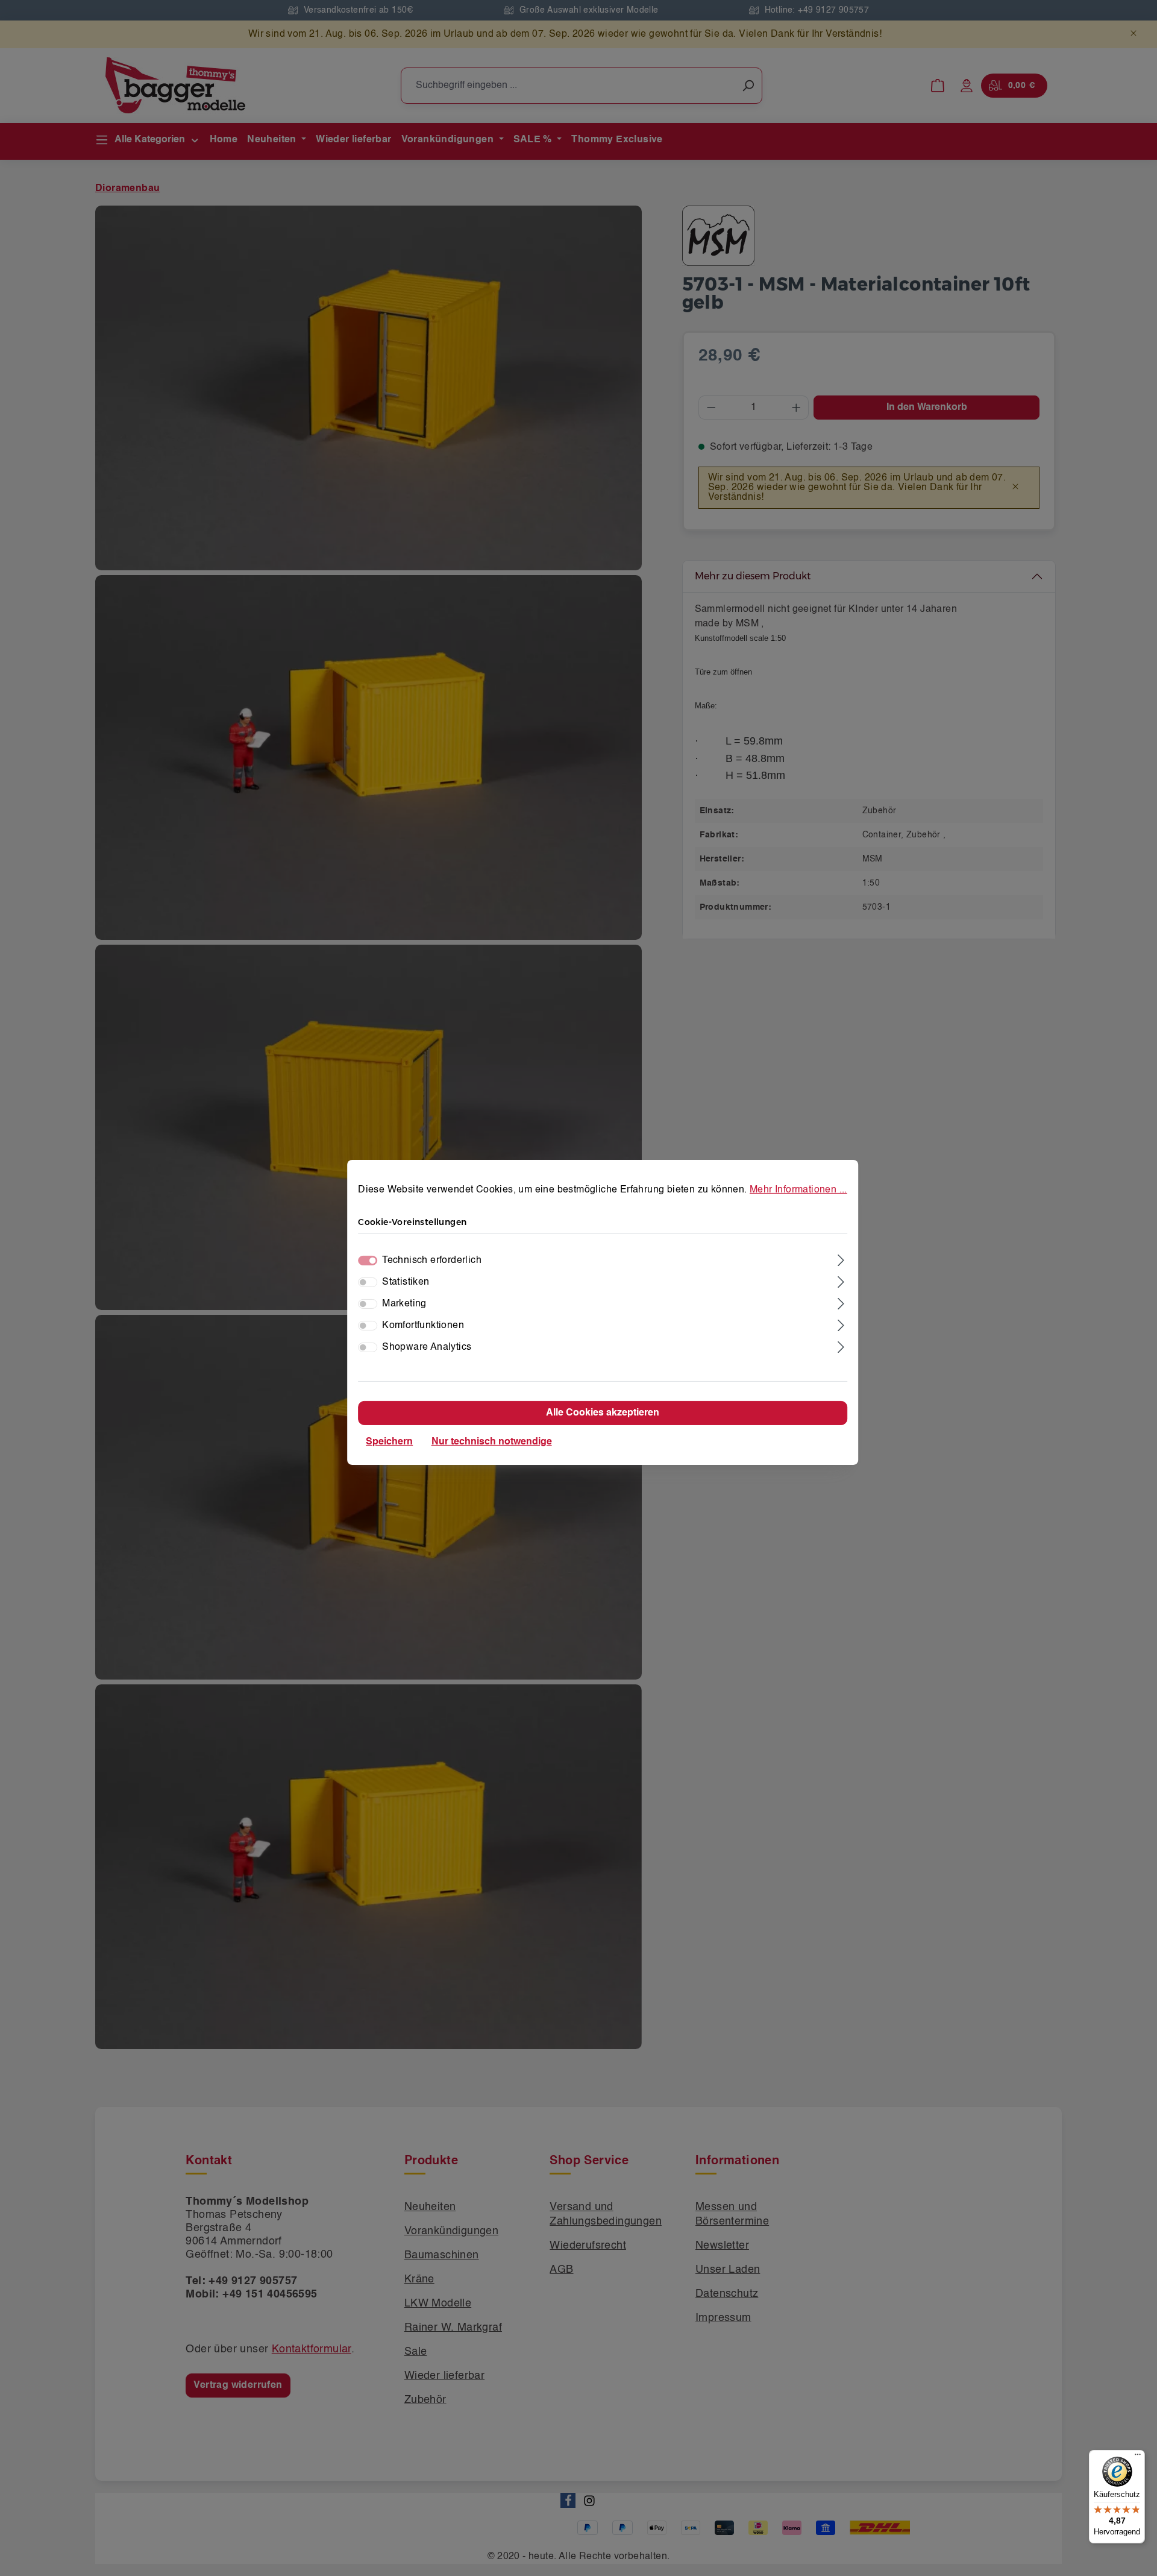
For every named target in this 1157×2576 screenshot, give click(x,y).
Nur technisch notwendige (492, 1442)
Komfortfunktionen (423, 1326)
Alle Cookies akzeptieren (603, 1413)
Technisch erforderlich (432, 1261)
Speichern (389, 1442)
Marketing (404, 1304)
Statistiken (406, 1282)
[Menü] (1138, 2457)
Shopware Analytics (427, 1347)
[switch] (368, 1282)
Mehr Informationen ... (798, 1189)
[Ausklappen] (842, 1259)
